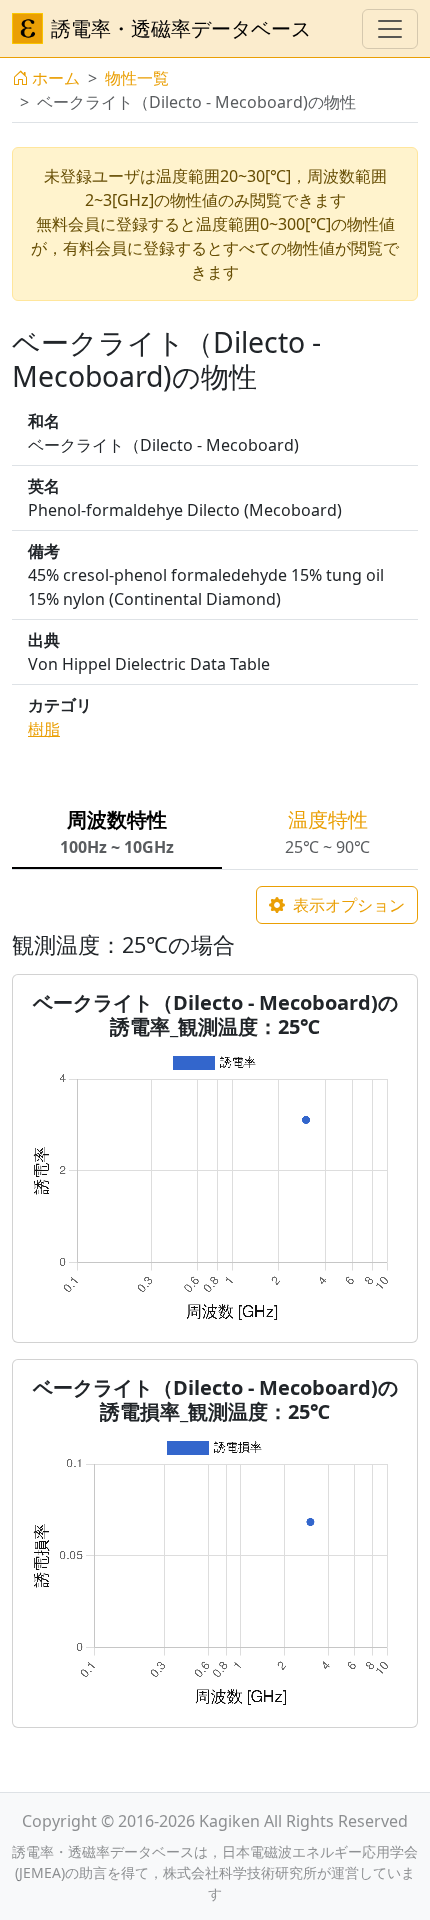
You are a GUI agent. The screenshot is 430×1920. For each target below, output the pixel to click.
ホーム (56, 78)
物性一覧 (137, 78)
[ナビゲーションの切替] (390, 29)
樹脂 (44, 729)
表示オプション (347, 905)
